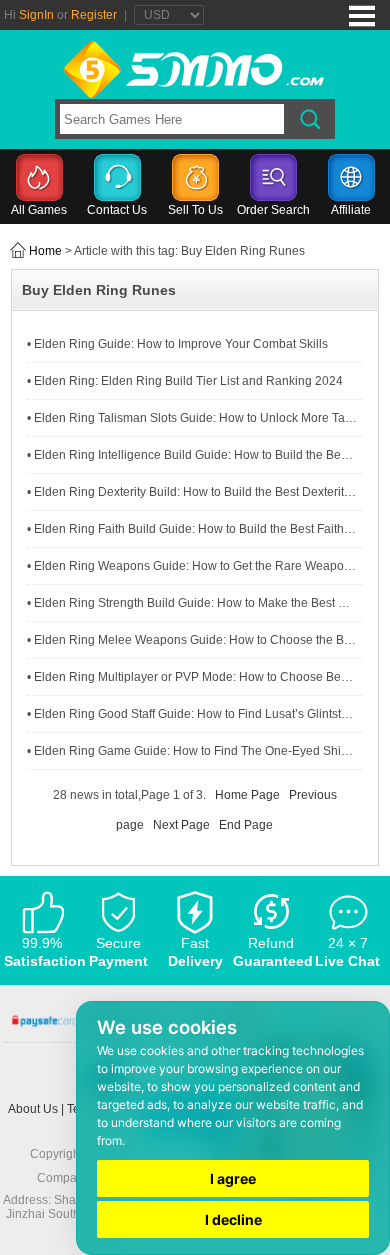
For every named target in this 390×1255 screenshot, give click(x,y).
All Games (39, 210)
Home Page (247, 795)
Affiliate (351, 210)
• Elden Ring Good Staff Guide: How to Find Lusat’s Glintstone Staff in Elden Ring (192, 714)
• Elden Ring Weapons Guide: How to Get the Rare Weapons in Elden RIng (192, 566)
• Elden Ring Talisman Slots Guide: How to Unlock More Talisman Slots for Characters (192, 418)
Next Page (181, 825)
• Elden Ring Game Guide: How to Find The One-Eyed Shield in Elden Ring (192, 751)
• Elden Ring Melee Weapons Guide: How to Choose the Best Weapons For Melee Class (192, 640)
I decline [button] (233, 1219)
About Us (33, 1109)
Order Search (273, 210)
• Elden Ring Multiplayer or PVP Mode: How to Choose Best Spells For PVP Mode (192, 677)
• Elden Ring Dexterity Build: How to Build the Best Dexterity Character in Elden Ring (192, 492)
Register (94, 15)
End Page (246, 825)
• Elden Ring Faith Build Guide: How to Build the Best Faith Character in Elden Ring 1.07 (192, 529)
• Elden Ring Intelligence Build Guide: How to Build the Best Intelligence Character (192, 455)
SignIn (36, 15)
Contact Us (117, 210)
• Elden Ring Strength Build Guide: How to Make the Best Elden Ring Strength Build (192, 603)
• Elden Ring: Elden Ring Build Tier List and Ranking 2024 (185, 381)
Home (45, 251)
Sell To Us (195, 210)
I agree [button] (233, 1178)
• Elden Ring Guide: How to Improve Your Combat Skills (177, 344)
